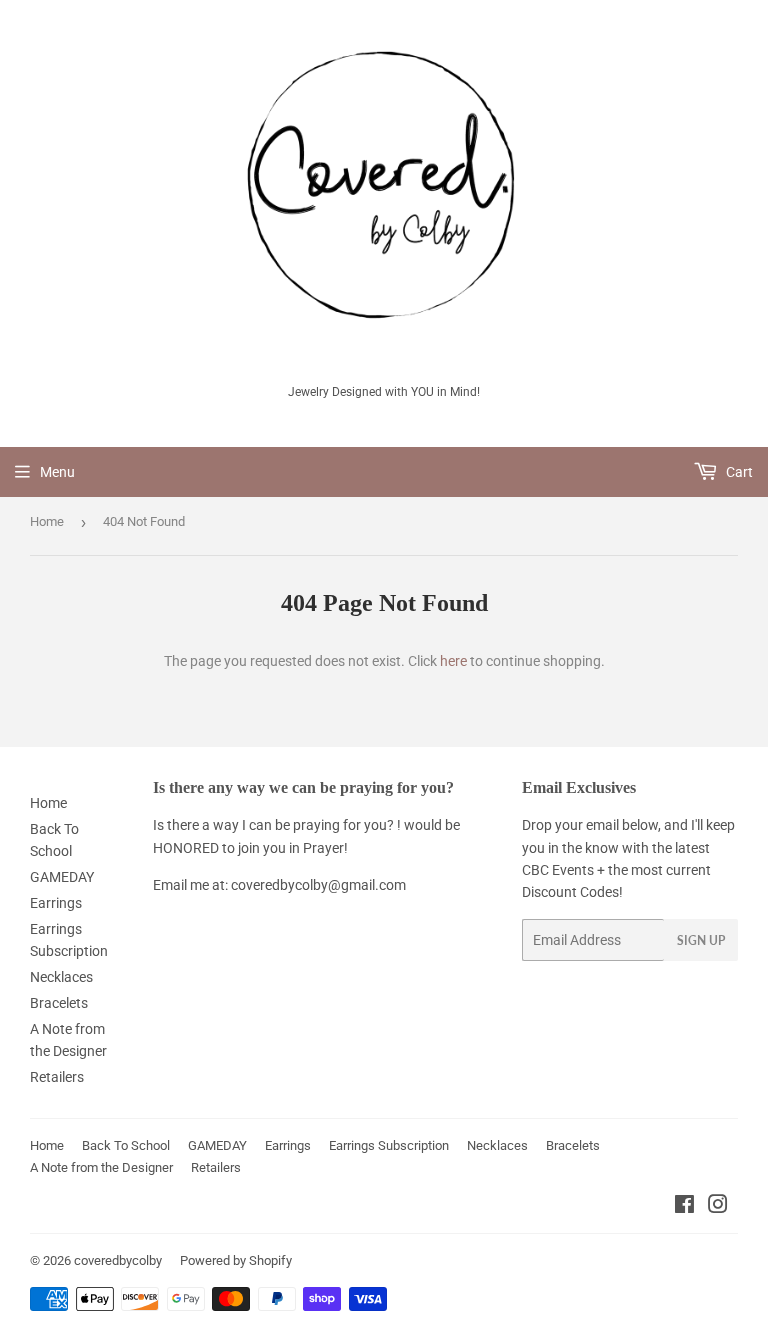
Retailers (57, 1077)
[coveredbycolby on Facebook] (684, 1207)
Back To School (126, 1145)
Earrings (56, 903)
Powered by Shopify (236, 1260)
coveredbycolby (118, 1260)
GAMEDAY (62, 877)
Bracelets (59, 1003)
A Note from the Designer (101, 1167)
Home (47, 521)
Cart (738, 472)
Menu (57, 472)
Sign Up (701, 940)
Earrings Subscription (389, 1145)
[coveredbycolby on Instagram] (718, 1207)
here (453, 661)
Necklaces (61, 977)
